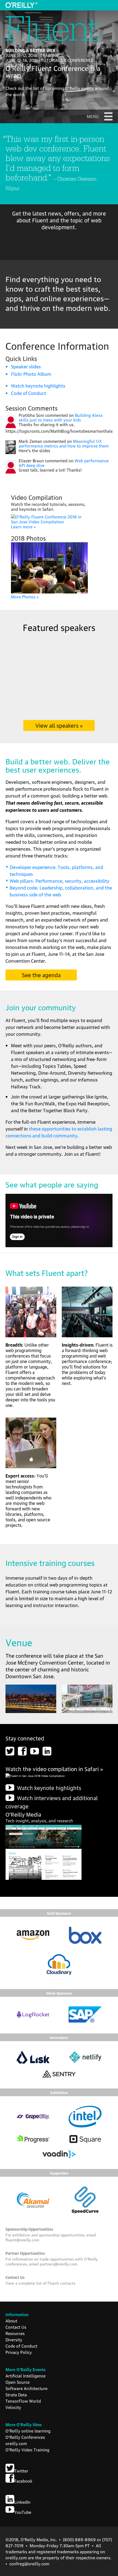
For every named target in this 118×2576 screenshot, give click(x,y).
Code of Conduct (29, 393)
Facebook (23, 2481)
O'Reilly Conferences (25, 2437)
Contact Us (16, 2327)
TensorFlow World (23, 2401)
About (11, 2320)
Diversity (14, 2339)
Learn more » (23, 526)
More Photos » (25, 596)
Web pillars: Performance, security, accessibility (60, 881)
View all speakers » (59, 725)
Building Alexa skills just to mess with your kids (61, 417)
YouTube (23, 2512)
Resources (15, 2333)
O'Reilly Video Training (27, 2449)
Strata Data (16, 2394)
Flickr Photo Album (31, 374)
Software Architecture (26, 2388)
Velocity (13, 2407)
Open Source (18, 2382)
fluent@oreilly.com (22, 2239)
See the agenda (41, 975)
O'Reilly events (80, 88)
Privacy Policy (19, 2352)
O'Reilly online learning (28, 2431)
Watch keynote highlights (38, 385)
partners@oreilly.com (59, 2264)
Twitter (21, 2471)
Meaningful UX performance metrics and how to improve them (64, 443)
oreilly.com (16, 2443)
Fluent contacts (61, 2283)
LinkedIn (22, 2502)
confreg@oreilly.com (29, 2563)
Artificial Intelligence (26, 2376)
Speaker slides (26, 366)
